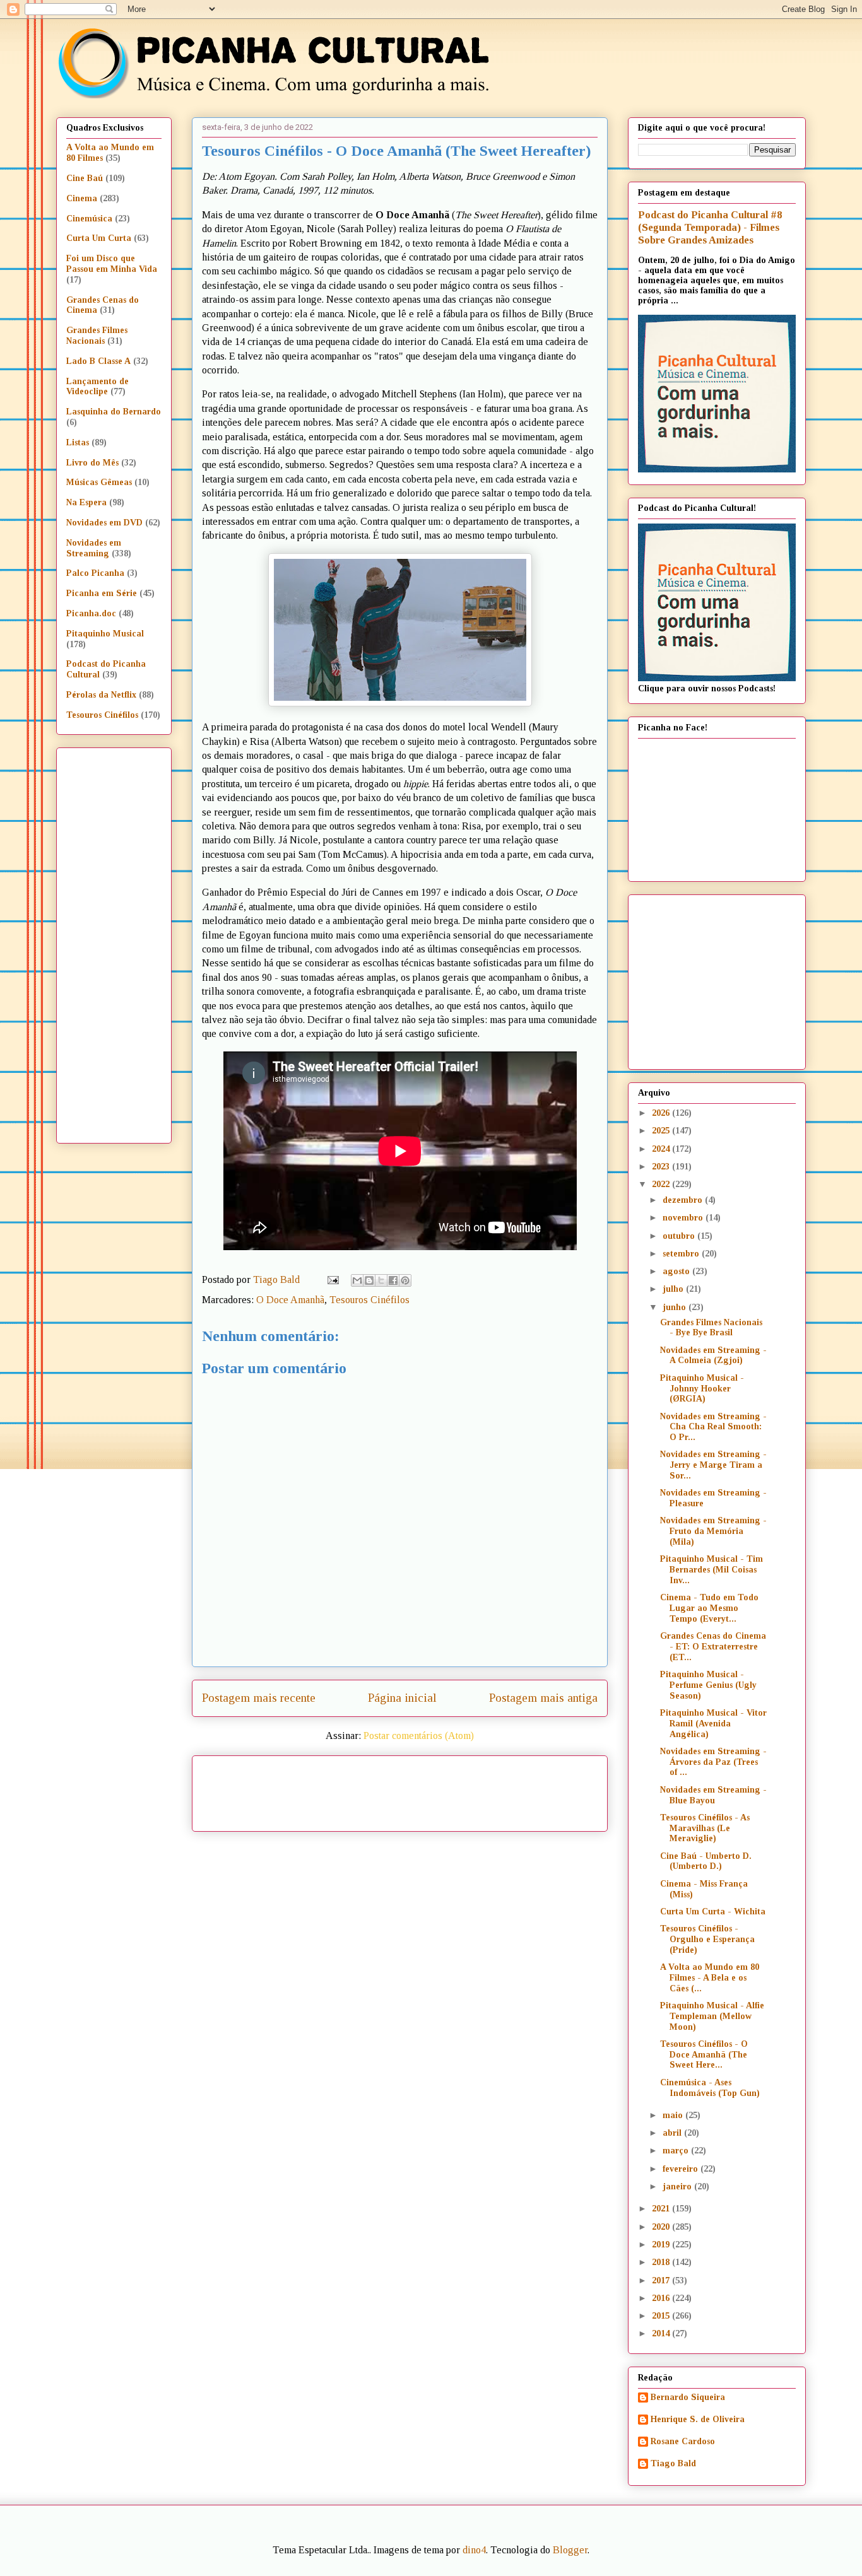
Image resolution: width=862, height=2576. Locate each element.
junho (676, 1307)
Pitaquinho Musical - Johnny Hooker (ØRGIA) (702, 1389)
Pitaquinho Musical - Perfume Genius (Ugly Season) (708, 1685)
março (677, 2151)
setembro (682, 1254)
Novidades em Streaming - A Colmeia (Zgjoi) (713, 1355)
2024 (662, 1149)
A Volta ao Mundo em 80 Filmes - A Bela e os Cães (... (710, 1978)
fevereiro (682, 2169)
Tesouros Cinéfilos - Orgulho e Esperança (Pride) (707, 1939)
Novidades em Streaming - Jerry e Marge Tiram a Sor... (713, 1465)
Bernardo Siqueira (688, 2397)
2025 (662, 1131)
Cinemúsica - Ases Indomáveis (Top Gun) (710, 2088)
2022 (662, 1184)
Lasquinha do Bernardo (114, 412)
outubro (680, 1236)
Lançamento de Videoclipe (97, 387)
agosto (677, 1271)
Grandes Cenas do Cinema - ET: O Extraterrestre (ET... (713, 1647)
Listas (78, 442)
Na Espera (86, 502)
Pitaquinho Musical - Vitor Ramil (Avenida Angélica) (713, 1724)
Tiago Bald (673, 2463)
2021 (662, 2209)
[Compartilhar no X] (381, 1280)
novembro (684, 1218)
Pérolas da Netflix (101, 695)
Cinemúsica (89, 219)
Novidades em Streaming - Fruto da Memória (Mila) (713, 1531)
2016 (662, 2298)
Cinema (82, 198)
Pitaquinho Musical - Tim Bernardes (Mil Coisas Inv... (711, 1570)
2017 (662, 2280)
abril (673, 2133)
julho (674, 1289)
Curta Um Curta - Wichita (713, 1912)
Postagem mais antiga (543, 1698)
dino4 (474, 2550)
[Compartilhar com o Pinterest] (405, 1280)
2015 (662, 2316)
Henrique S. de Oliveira (698, 2419)
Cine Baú (85, 178)
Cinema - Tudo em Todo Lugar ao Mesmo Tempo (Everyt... (709, 1608)
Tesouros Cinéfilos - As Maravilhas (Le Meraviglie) (705, 1828)
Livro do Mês (92, 463)
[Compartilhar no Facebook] (393, 1280)
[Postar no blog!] (369, 1280)
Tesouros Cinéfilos (369, 1300)
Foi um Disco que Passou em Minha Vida (112, 264)
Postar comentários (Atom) (419, 1736)
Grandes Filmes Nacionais (97, 336)
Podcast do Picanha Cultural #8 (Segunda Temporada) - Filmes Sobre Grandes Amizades (710, 227)
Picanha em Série (102, 593)
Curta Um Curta (99, 238)
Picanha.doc (91, 613)
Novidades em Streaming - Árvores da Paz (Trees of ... (713, 1762)
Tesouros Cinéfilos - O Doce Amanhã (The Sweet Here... (704, 2055)
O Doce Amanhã (290, 1300)
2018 (662, 2262)
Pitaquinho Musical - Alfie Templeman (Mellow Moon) (712, 2016)
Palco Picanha (95, 573)
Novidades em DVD (104, 523)
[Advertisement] (508, 1789)
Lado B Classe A (98, 361)
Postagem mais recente (259, 1698)
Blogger (570, 2550)
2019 (662, 2245)
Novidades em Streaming (94, 548)
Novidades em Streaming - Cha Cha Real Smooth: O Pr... (713, 1427)
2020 (662, 2227)
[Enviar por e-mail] (357, 1280)
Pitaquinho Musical (105, 634)
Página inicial (402, 1698)
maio (674, 2115)
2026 (662, 1113)
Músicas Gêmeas (99, 482)
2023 (662, 1167)
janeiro (678, 2187)
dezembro (684, 1200)
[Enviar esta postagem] (332, 1279)
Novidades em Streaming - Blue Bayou (713, 1795)
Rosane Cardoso (683, 2441)
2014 (662, 2333)
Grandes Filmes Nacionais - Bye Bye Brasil (711, 1328)
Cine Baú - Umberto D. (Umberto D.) (706, 1861)
